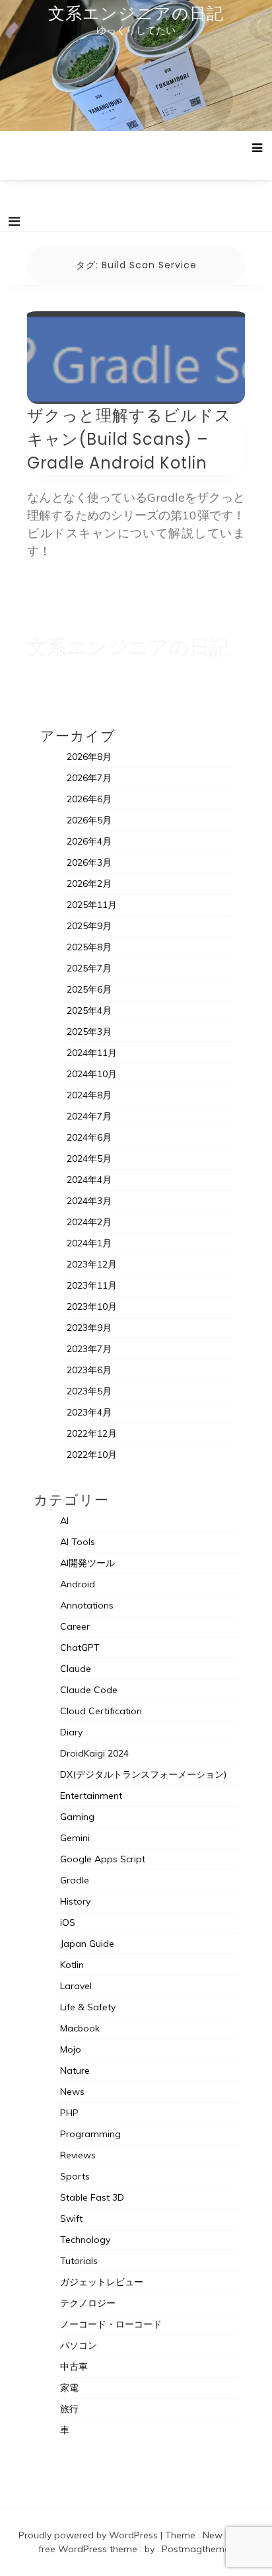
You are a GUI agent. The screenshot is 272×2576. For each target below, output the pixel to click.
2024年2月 (89, 1222)
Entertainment (91, 1796)
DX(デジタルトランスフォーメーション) (143, 1774)
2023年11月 (92, 1285)
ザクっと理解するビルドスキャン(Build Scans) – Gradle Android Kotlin (129, 439)
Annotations (87, 1605)
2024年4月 (89, 1180)
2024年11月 (92, 1053)
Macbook (80, 2028)
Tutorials (79, 2261)
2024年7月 (89, 1116)
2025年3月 (89, 1032)
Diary (71, 1732)
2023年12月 (92, 1264)
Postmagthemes (198, 2549)
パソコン (79, 2345)
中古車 (74, 2367)
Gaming (77, 1817)
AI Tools (78, 1542)
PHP (69, 2113)
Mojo (71, 2049)
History (75, 1901)
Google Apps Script (103, 1859)
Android (78, 1584)
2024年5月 (89, 1158)
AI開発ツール (87, 1563)
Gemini (75, 1838)
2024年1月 (89, 1243)
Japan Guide (87, 1944)
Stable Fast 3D (92, 2197)
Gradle (75, 1880)
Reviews (78, 2155)
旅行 (69, 2409)
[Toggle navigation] (14, 221)
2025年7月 (89, 968)
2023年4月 (89, 1412)
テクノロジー (88, 2303)
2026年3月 (89, 862)
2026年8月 (89, 757)
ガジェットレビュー (102, 2282)
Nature (75, 2070)
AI (64, 1521)
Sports (75, 2176)
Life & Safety (88, 2007)
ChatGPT (80, 1648)
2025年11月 (92, 905)
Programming (90, 2134)
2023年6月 (89, 1370)
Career (75, 1626)
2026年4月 (89, 841)
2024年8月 (89, 1095)
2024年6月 (89, 1137)
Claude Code (89, 1690)
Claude (76, 1669)
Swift (71, 2218)
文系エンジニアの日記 (136, 13)
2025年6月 (89, 989)
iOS (68, 1922)
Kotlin (72, 1965)
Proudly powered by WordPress (89, 2535)
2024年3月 (89, 1201)
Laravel (76, 1986)
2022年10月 (92, 1455)
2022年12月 (92, 1433)
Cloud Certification (101, 1711)
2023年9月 (89, 1328)
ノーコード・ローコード (111, 2324)
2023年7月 (89, 1349)
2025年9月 (89, 926)
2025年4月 (89, 1010)
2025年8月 (89, 947)
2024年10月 (92, 1074)
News (72, 2092)
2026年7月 (89, 778)
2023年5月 (89, 1391)
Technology (85, 2240)
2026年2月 (89, 884)
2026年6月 (89, 799)
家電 (69, 2388)
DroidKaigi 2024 (94, 1753)
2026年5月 (89, 820)
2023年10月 (92, 1307)
